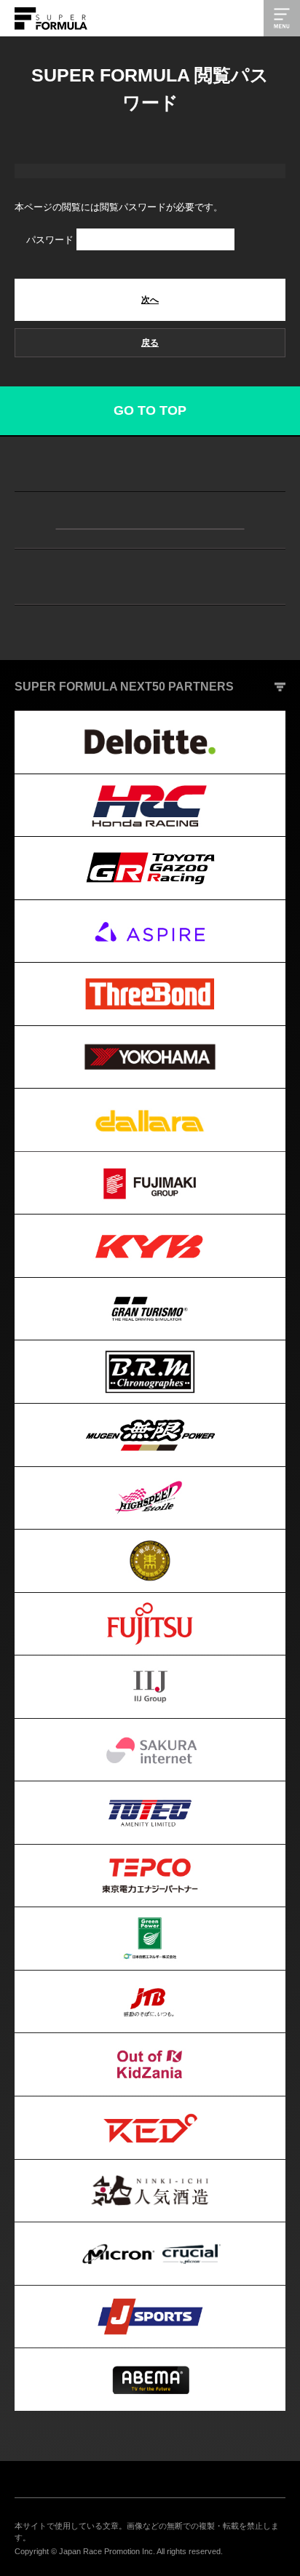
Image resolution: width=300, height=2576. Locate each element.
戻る (150, 343)
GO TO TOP (150, 410)
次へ (150, 300)
